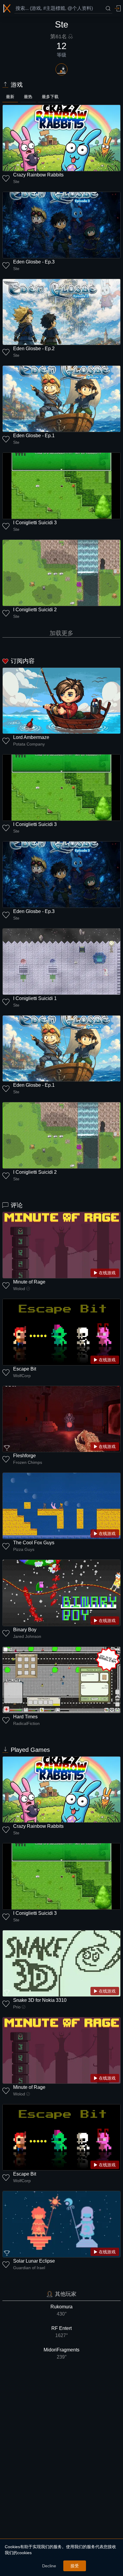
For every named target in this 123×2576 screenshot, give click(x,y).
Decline (49, 2566)
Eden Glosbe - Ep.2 (34, 349)
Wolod (19, 1289)
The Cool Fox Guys (34, 1543)
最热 (28, 97)
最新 (10, 97)
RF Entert (61, 2332)
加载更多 (61, 633)
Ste (16, 182)
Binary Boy (25, 1630)
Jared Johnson (27, 1636)
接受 (75, 2566)
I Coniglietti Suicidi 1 (35, 998)
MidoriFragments (61, 2353)
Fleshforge (24, 1456)
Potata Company (29, 744)
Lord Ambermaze (31, 737)
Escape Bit (25, 1369)
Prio (17, 2007)
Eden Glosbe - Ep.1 (34, 436)
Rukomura (61, 2310)
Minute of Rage (29, 1282)
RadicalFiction (26, 1723)
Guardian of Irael (29, 2268)
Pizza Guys (24, 1549)
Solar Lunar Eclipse (34, 2261)
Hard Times (25, 1717)
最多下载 (50, 97)
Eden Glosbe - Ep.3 (34, 262)
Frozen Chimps (28, 1462)
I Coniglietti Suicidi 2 (35, 610)
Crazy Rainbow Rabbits (38, 175)
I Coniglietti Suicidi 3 (35, 523)
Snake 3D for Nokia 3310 (40, 2000)
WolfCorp (22, 1376)
